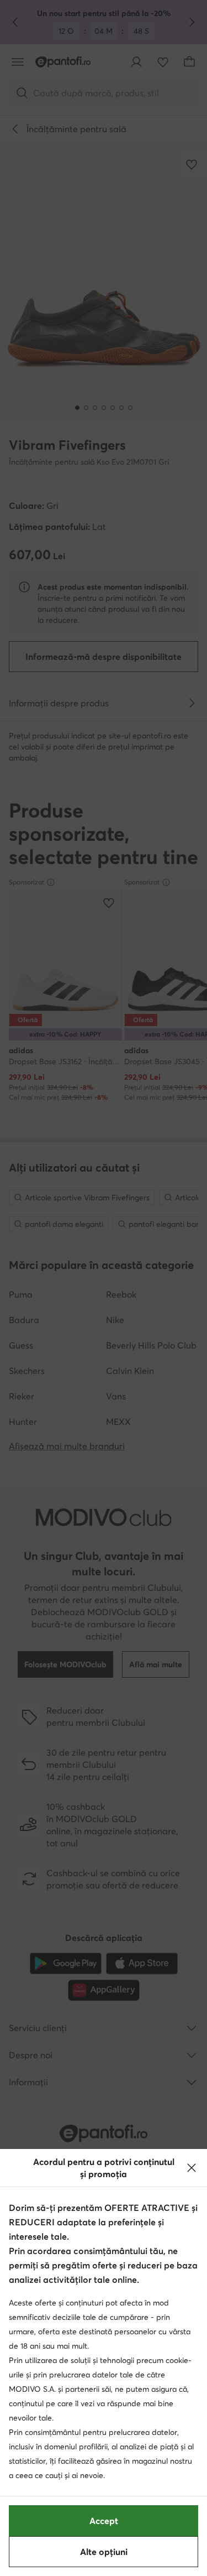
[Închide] (192, 2168)
